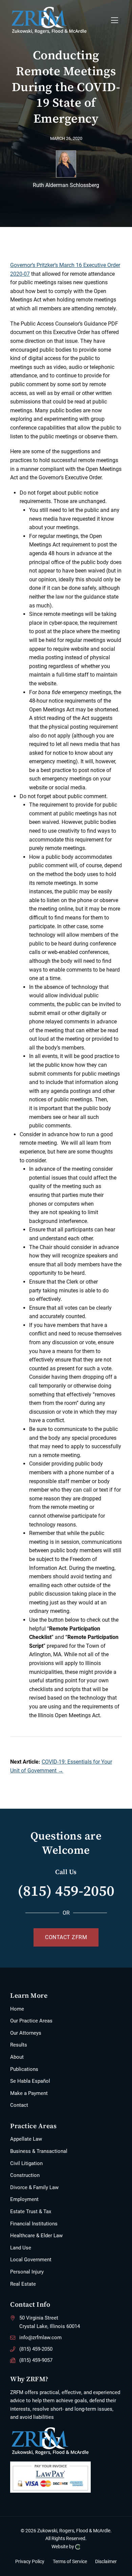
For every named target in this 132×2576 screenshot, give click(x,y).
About (17, 2057)
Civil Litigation (26, 2163)
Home (17, 2009)
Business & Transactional (39, 2151)
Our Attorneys (26, 2033)
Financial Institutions (34, 2224)
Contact (19, 2105)
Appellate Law (26, 2139)
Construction (25, 2175)
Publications (24, 2069)
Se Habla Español (30, 2081)
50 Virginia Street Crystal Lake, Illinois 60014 (50, 2322)
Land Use (21, 2248)
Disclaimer (106, 2562)
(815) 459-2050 (66, 1891)
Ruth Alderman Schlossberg (66, 185)
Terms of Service (70, 2562)
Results (19, 2045)
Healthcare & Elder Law (36, 2236)
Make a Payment (29, 2093)
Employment (24, 2199)
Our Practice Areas (31, 2021)
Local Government (31, 2260)
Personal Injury (27, 2272)
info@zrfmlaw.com (40, 2338)
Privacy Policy (30, 2562)
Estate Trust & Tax (31, 2211)
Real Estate (23, 2284)
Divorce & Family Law (34, 2187)
